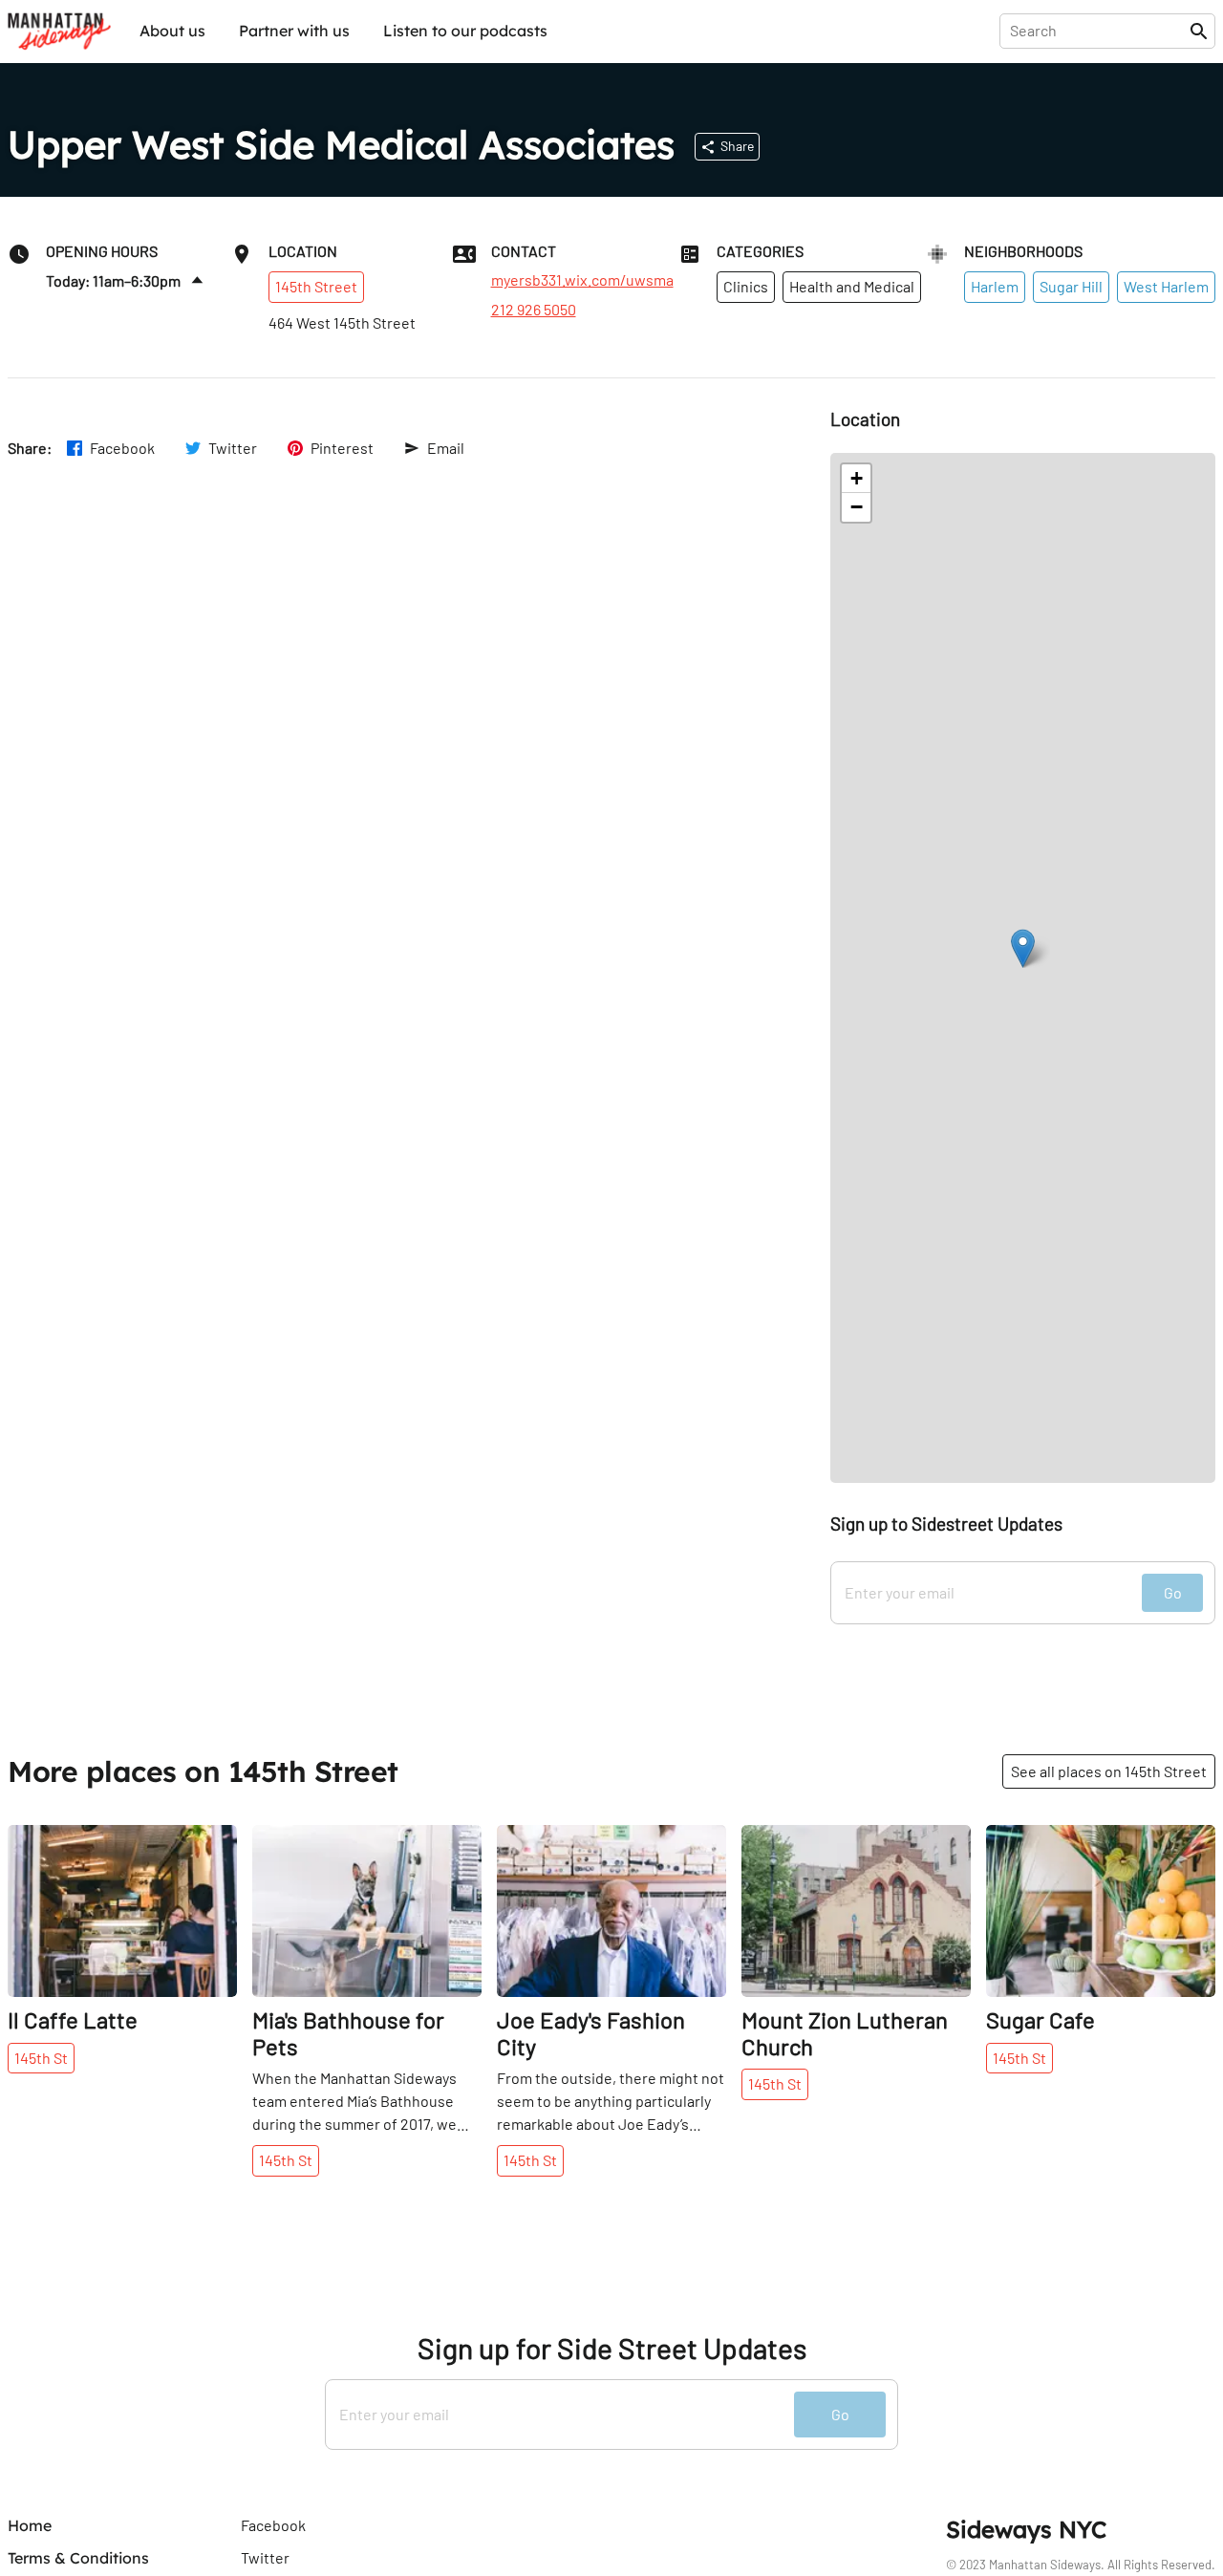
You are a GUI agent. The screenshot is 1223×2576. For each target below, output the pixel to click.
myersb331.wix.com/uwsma (582, 280)
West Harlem (1166, 286)
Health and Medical (852, 286)
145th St (41, 2058)
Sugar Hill (1071, 286)
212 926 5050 (534, 310)
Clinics (746, 286)
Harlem (995, 286)
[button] (1023, 948)
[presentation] (1098, 31)
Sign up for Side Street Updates (612, 2348)
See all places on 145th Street (1109, 1771)
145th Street (316, 286)
